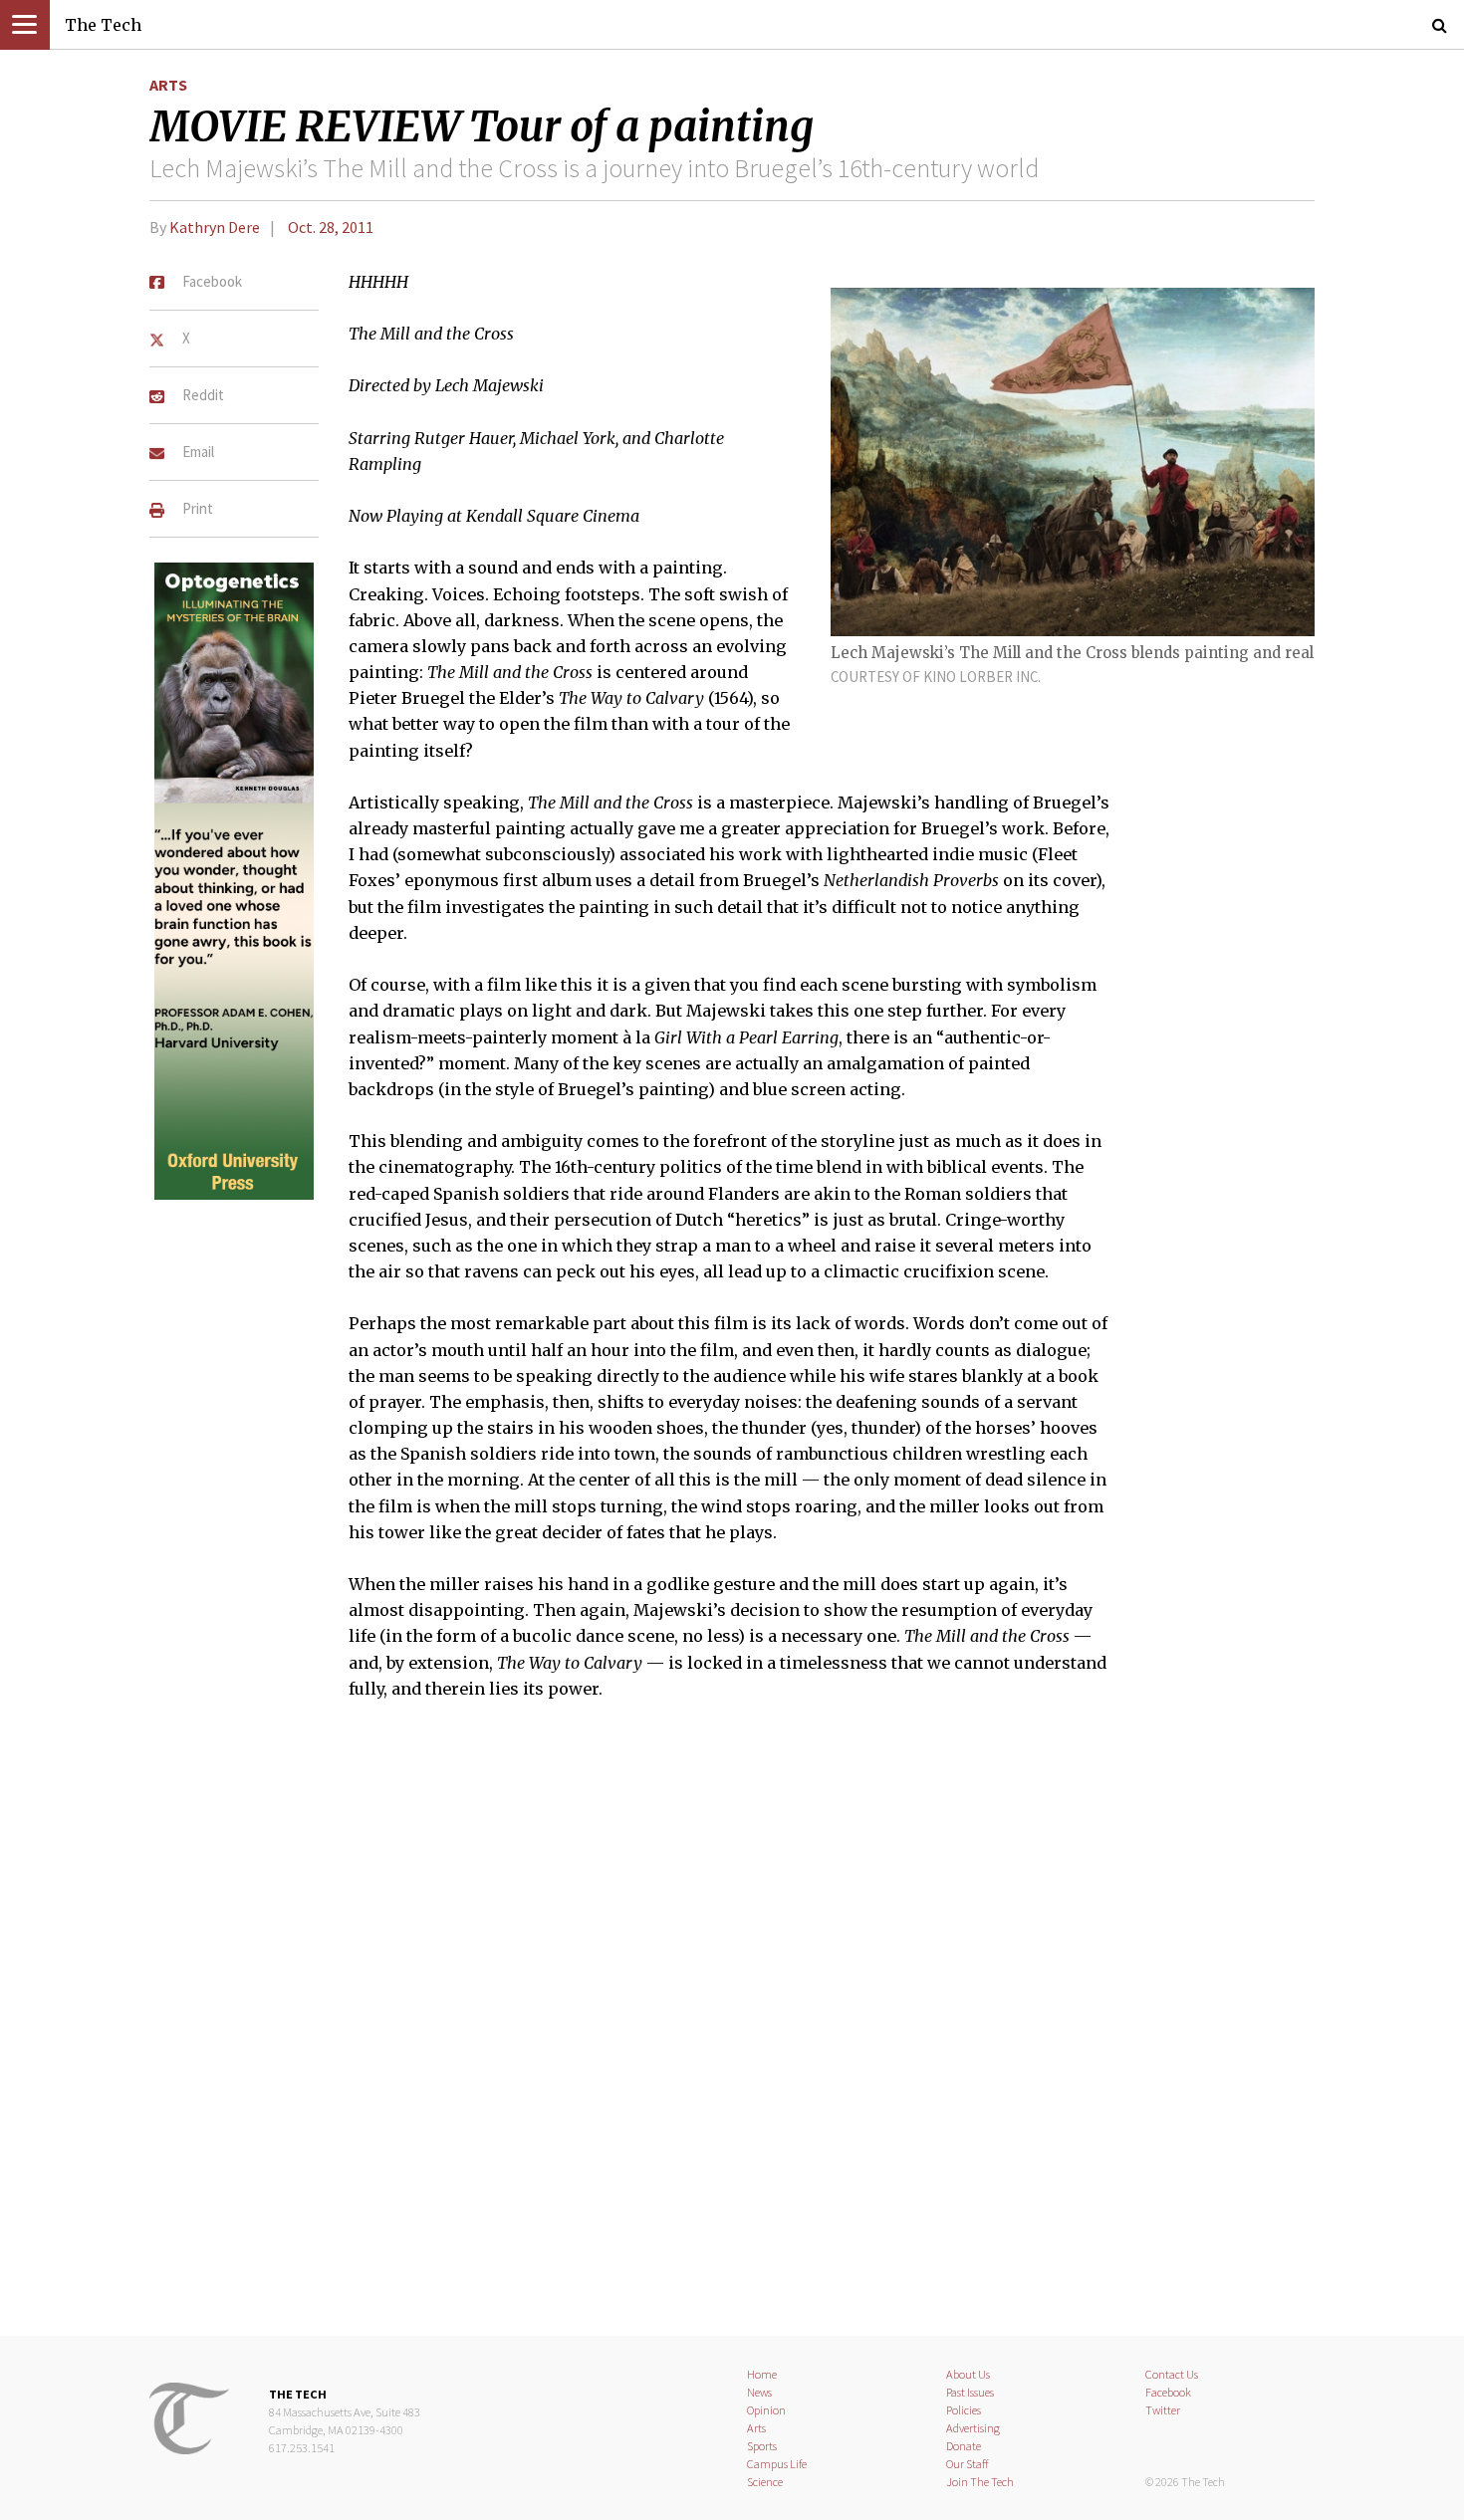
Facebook (1168, 2392)
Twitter (1163, 2410)
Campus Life (777, 2464)
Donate (964, 2446)
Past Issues (970, 2392)
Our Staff (968, 2464)
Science (765, 2482)
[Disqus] (732, 2030)
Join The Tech (980, 2482)
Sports (762, 2446)
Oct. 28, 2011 (331, 227)
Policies (964, 2410)
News (759, 2392)
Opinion (766, 2410)
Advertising (973, 2428)
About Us (968, 2374)
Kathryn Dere (215, 227)
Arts (168, 85)
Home (762, 2374)
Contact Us (1172, 2374)
